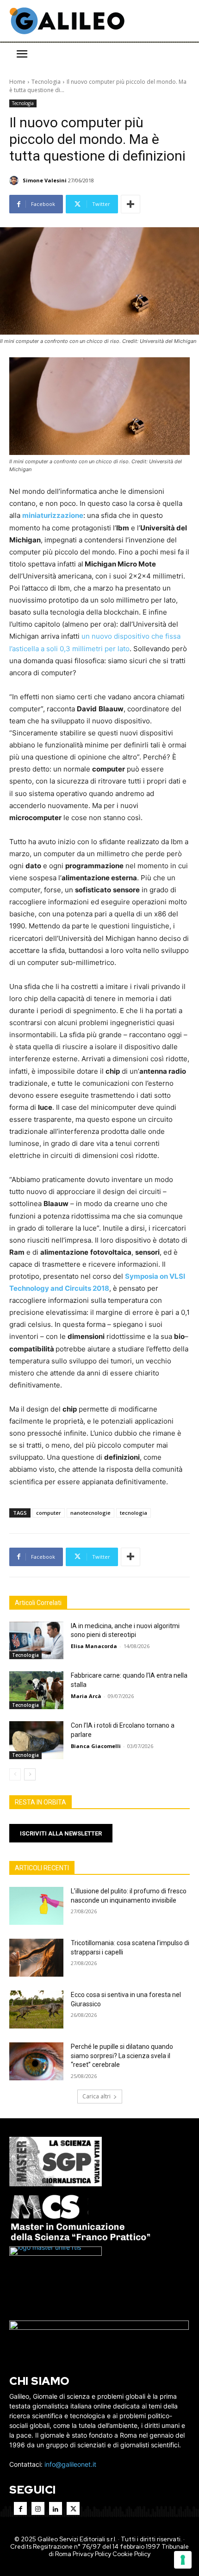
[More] (131, 204)
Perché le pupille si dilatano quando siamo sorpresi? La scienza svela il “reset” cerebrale (122, 2056)
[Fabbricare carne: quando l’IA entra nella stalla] (36, 1690)
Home (17, 82)
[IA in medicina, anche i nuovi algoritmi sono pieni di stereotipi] (36, 1641)
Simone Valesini (45, 180)
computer (49, 1513)
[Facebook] (20, 2508)
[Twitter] (73, 2508)
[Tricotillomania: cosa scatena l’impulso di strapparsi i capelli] (36, 1958)
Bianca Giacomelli (96, 1746)
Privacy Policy (92, 2554)
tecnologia (134, 1513)
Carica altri (96, 2096)
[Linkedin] (56, 2508)
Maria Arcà (86, 1696)
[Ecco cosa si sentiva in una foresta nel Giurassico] (36, 2010)
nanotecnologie (90, 1513)
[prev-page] (15, 1774)
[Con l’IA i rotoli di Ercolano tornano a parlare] (36, 1740)
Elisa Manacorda (94, 1646)
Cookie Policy (131, 2554)
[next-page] (30, 1774)
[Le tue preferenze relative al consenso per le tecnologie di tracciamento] (183, 2560)
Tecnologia (46, 82)
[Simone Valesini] (15, 180)
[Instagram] (38, 2508)
